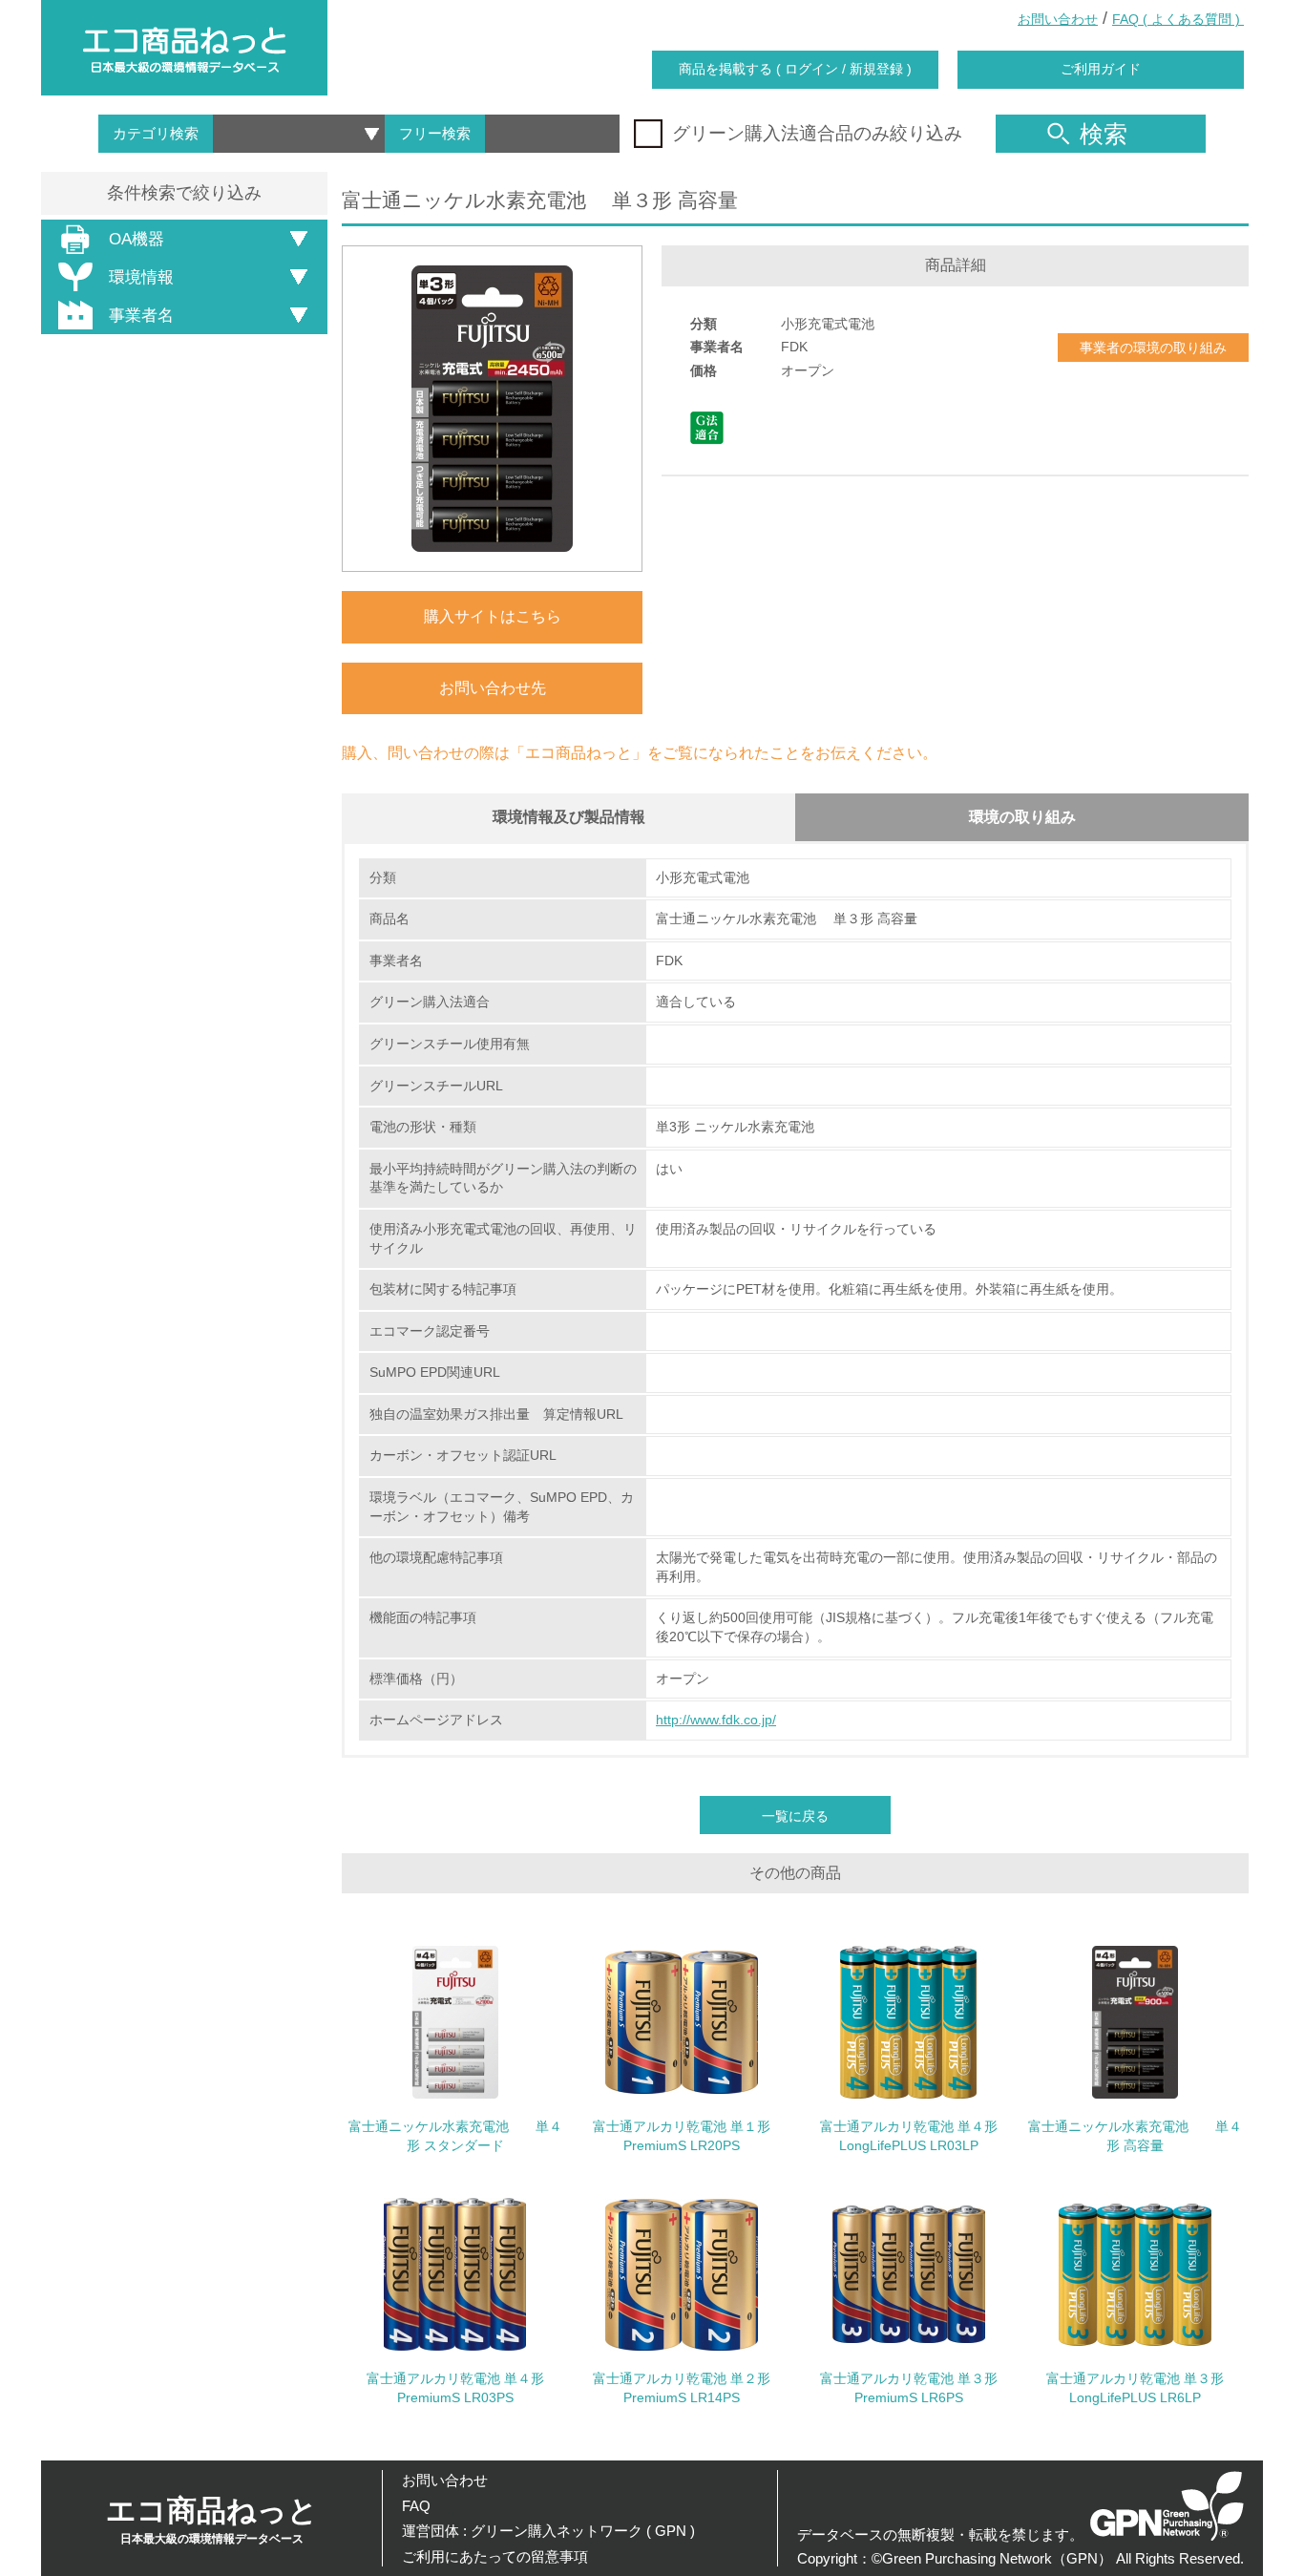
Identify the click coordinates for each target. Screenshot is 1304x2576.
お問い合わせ (1058, 19)
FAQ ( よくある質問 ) (1178, 19)
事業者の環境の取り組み (1153, 348)
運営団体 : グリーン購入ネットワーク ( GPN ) (548, 2531)
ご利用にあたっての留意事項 (495, 2556)
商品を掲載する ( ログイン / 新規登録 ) (795, 69)
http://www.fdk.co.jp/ (716, 1720)
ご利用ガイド (1101, 69)
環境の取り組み (1022, 817)
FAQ (416, 2506)
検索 (1104, 134)
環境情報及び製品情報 (569, 817)
